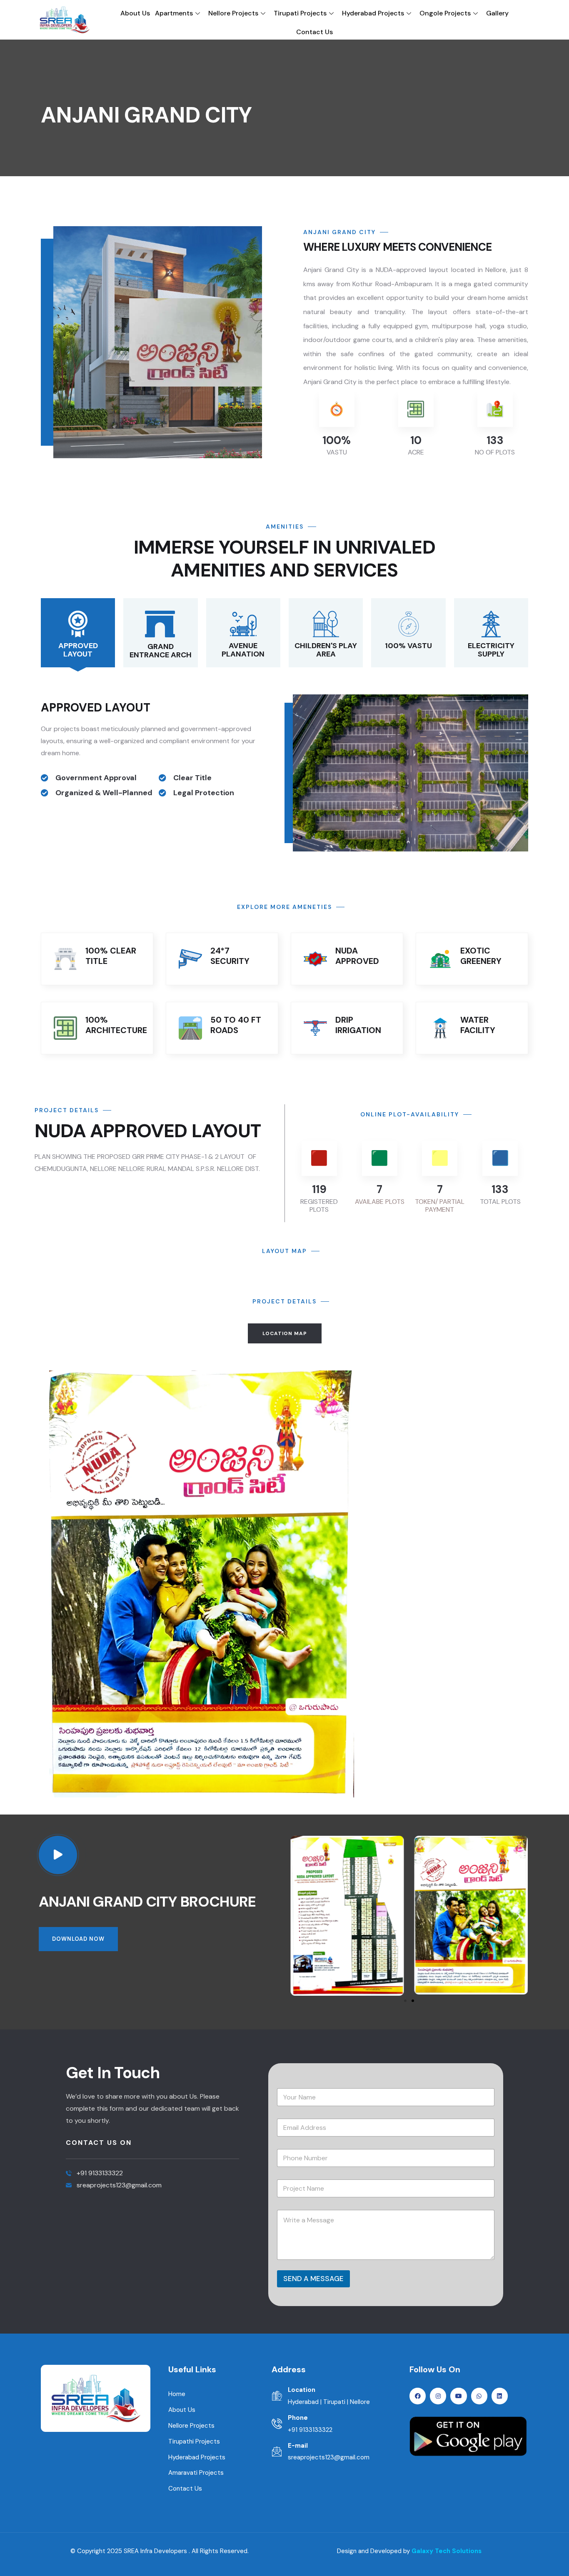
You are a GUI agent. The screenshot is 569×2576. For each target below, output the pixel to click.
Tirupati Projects (300, 13)
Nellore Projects (233, 13)
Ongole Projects (445, 13)
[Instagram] (438, 2396)
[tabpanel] (284, 1587)
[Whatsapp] (479, 2396)
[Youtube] (458, 2396)
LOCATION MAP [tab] (285, 1333)
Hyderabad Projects (373, 13)
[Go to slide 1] (405, 2001)
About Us (135, 13)
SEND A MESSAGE (313, 2279)
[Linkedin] (500, 2396)
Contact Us (314, 32)
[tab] (78, 633)
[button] (523, 423)
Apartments (174, 13)
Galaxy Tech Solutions (447, 2551)
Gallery (497, 13)
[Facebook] (418, 2396)
